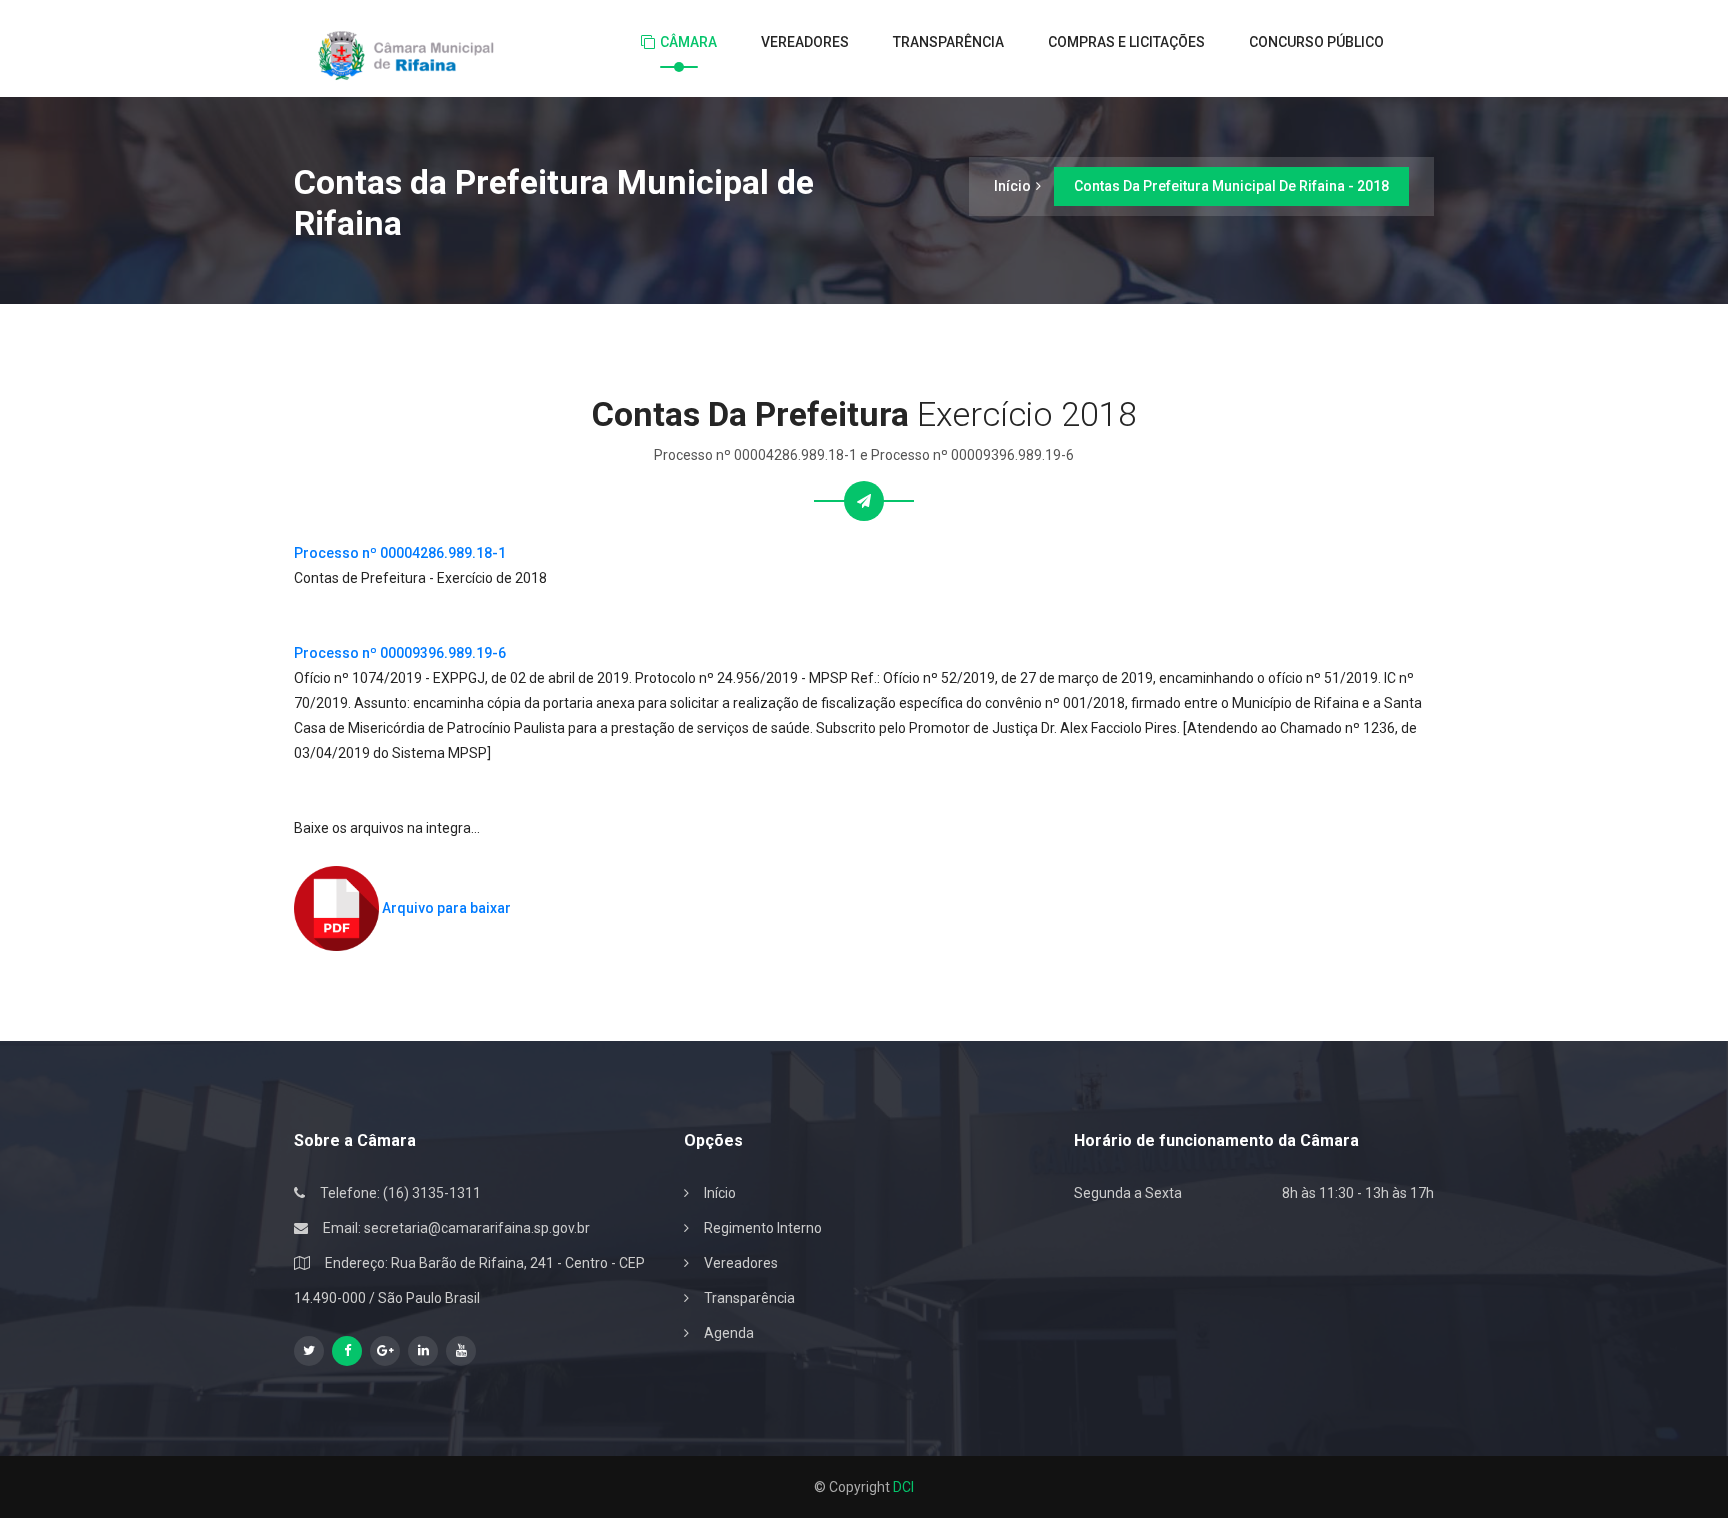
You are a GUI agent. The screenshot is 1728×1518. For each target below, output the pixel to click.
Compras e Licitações (1126, 42)
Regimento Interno (763, 1228)
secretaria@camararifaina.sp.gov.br (477, 1228)
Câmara (688, 42)
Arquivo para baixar (445, 908)
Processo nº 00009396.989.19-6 (400, 653)
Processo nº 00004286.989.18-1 (400, 553)
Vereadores (805, 42)
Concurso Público (1316, 42)
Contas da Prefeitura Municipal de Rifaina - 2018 (1231, 186)
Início (1012, 186)
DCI (903, 1487)
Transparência (948, 42)
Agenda (729, 1333)
